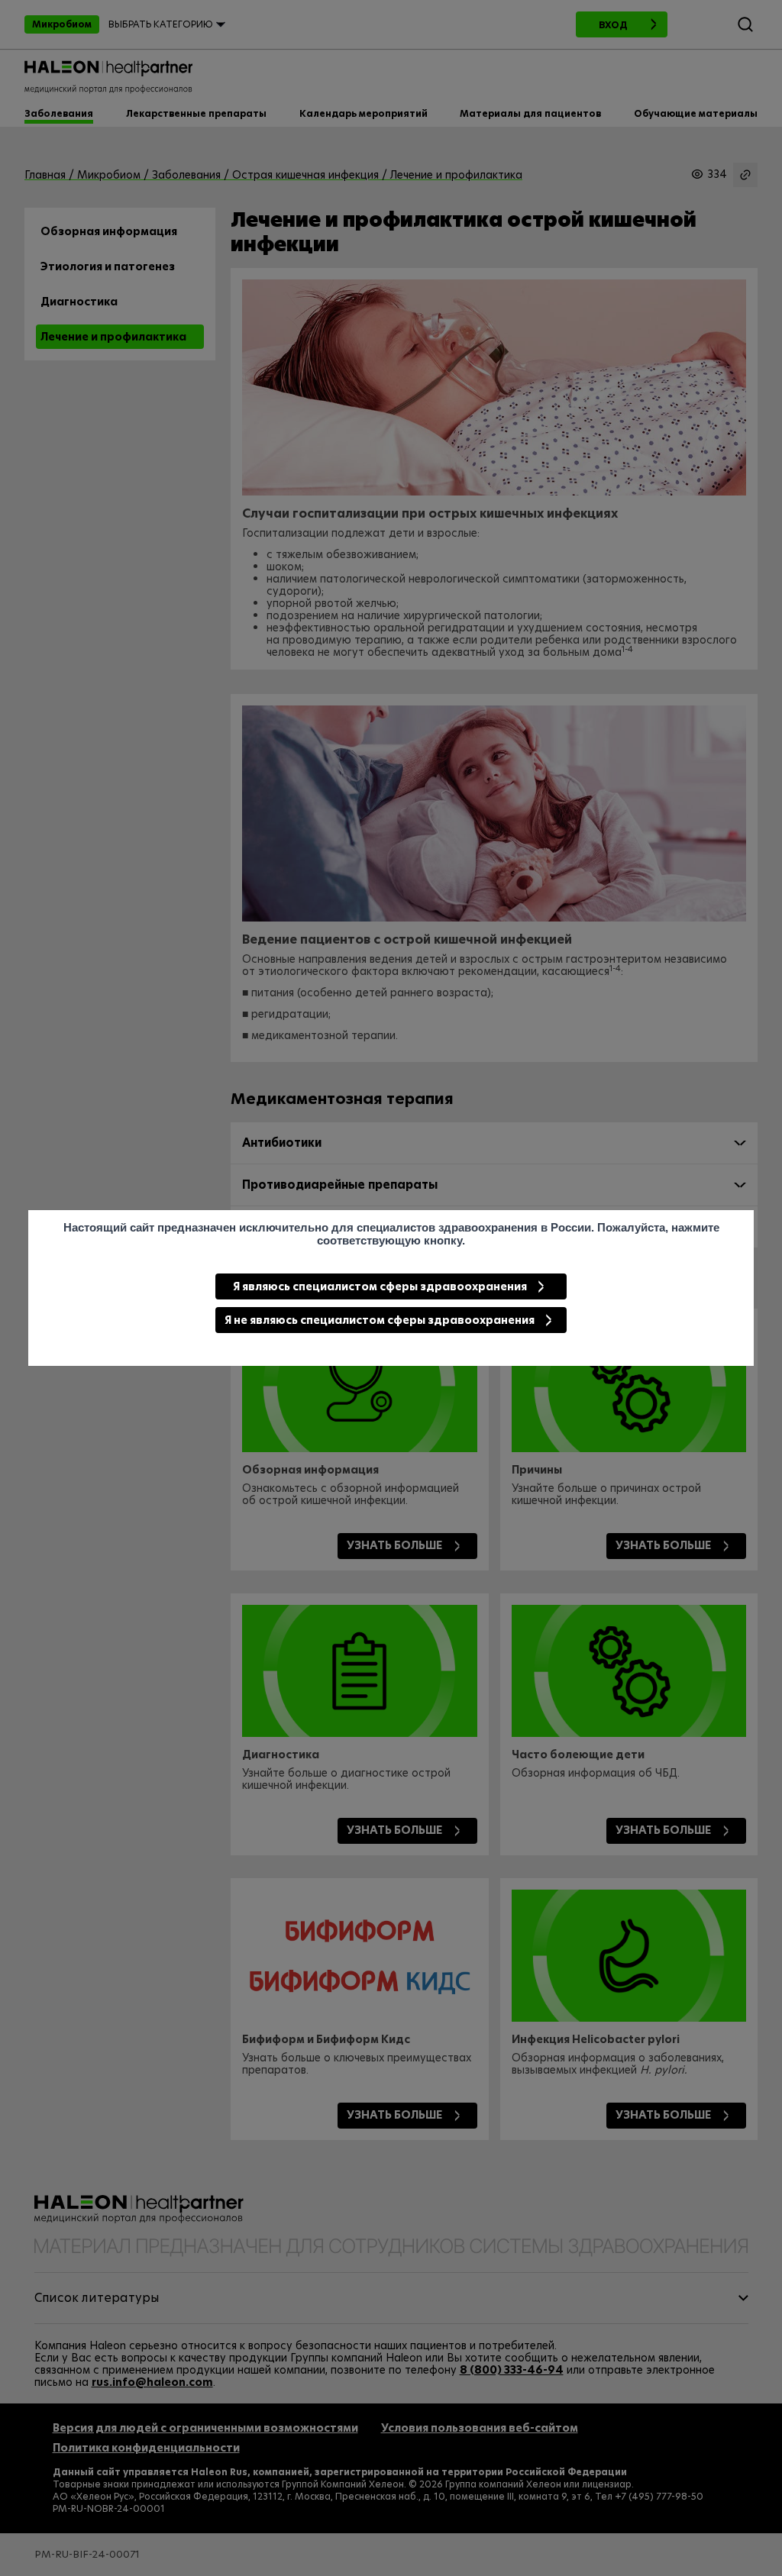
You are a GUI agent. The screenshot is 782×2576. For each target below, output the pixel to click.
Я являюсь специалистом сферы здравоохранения (380, 1286)
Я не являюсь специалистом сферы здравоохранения (380, 1320)
